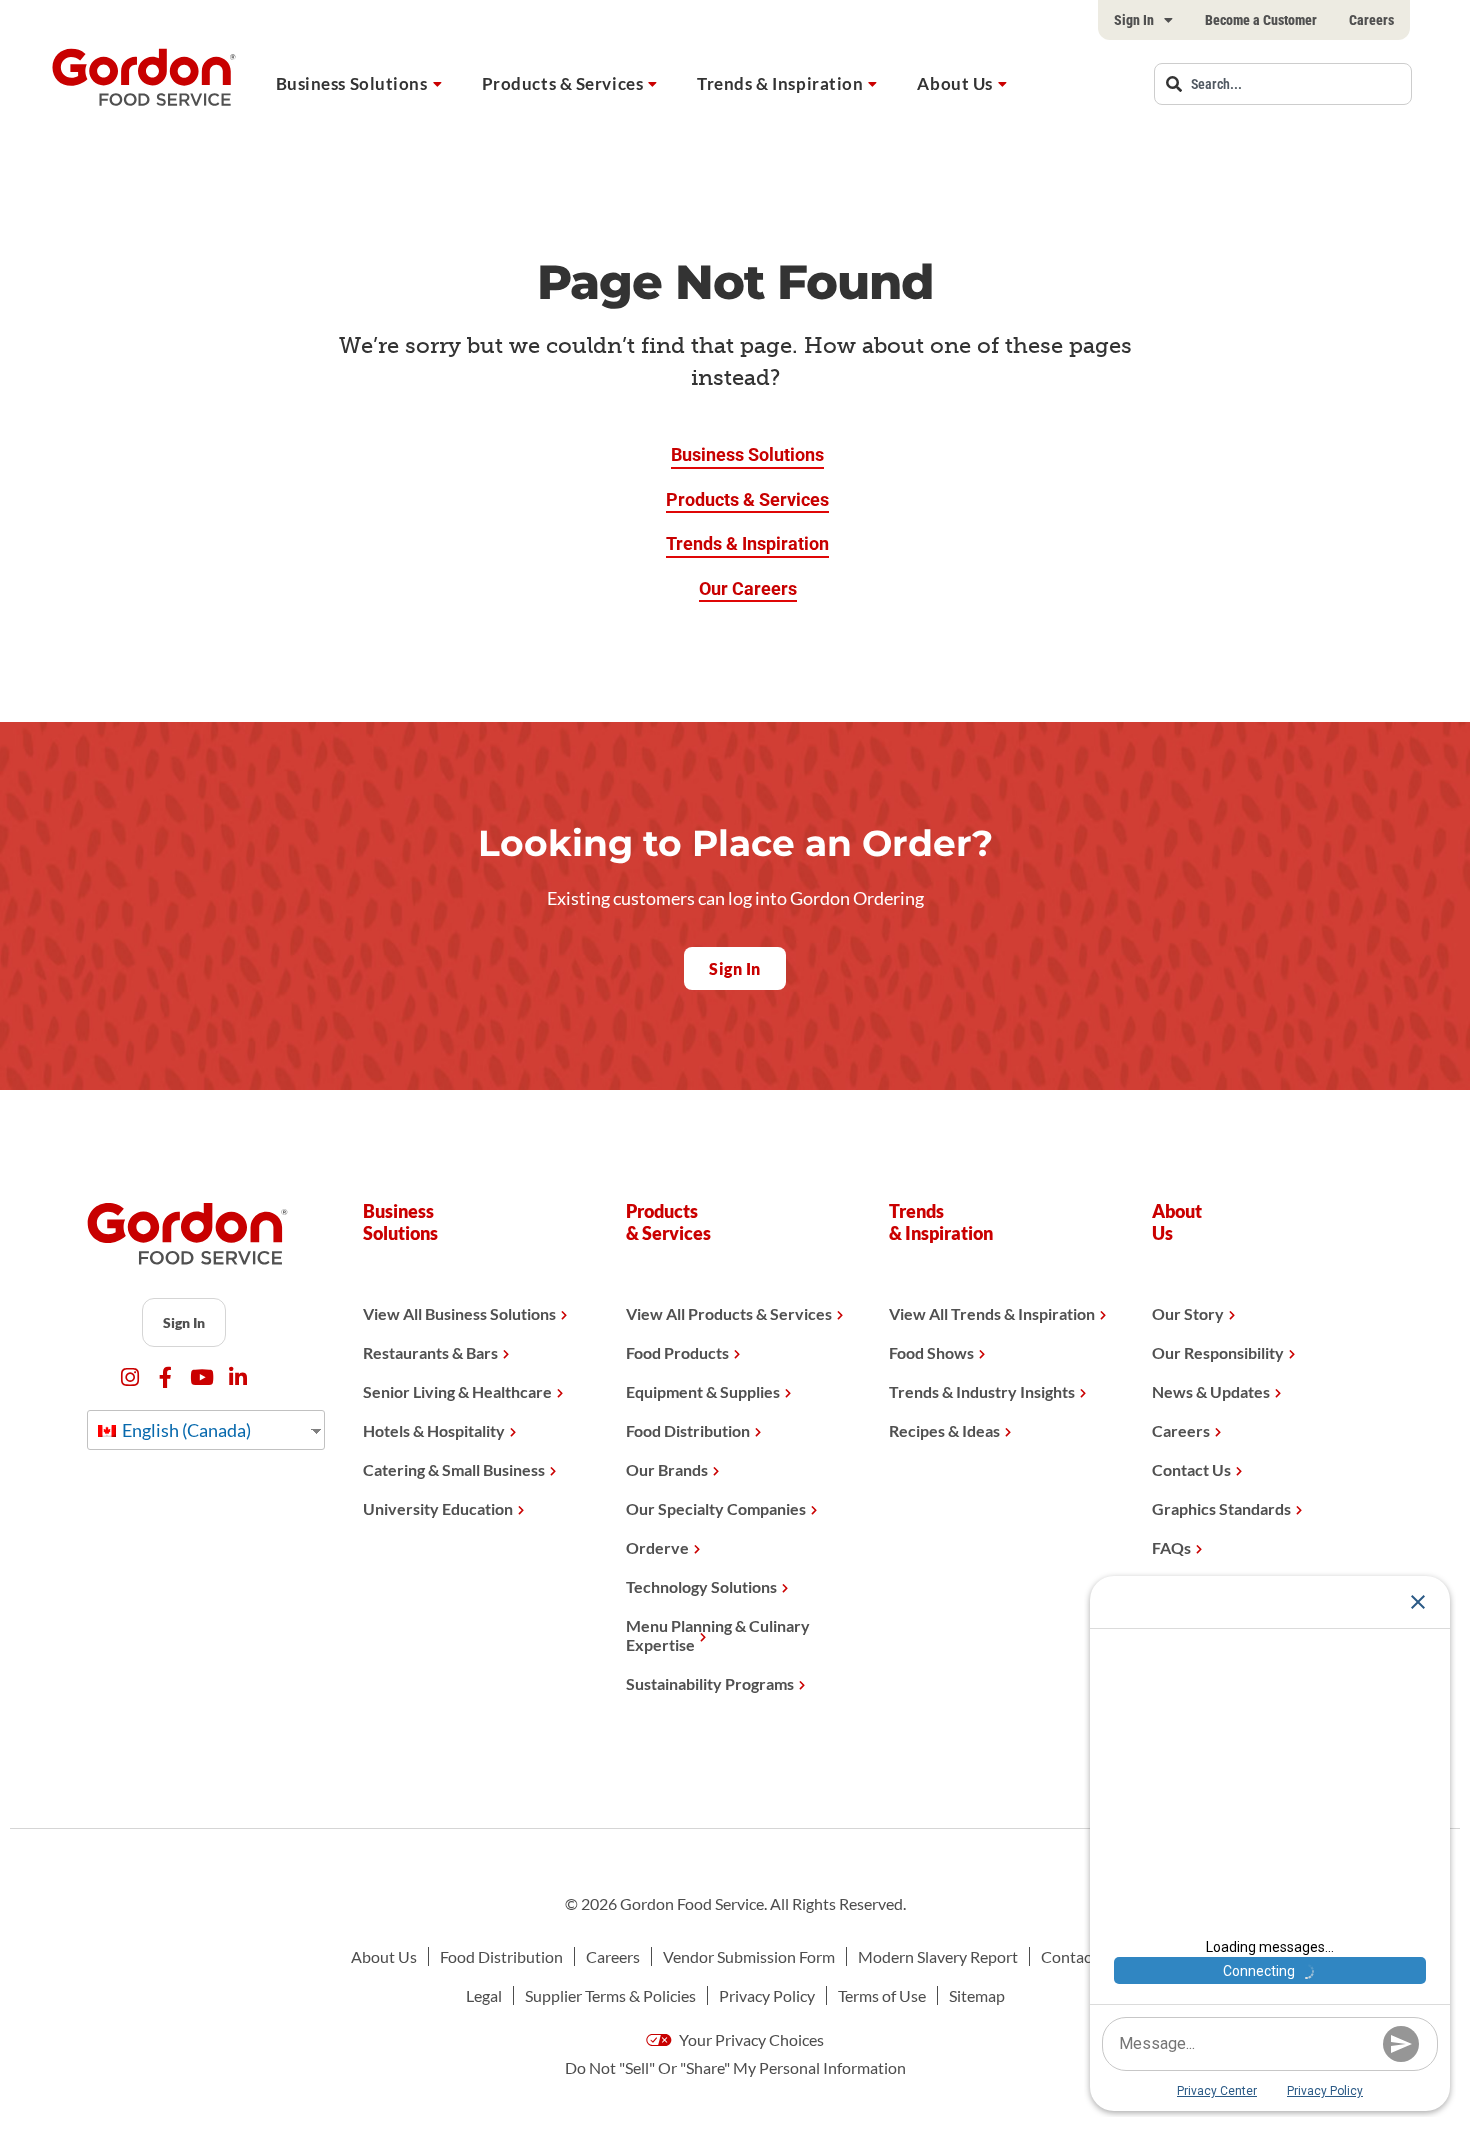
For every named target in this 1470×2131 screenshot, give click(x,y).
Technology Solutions (701, 1586)
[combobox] (1283, 84)
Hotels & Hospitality (434, 1430)
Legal (484, 1995)
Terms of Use (882, 1995)
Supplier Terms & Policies (610, 1995)
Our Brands (667, 1469)
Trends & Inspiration (780, 83)
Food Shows (931, 1352)
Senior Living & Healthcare (457, 1391)
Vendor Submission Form (749, 1956)
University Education (438, 1508)
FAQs (1171, 1547)
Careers (1371, 20)
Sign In (1134, 20)
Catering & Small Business (454, 1469)
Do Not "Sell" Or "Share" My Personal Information (735, 2067)
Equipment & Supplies (703, 1391)
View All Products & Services (729, 1313)
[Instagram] (129, 1377)
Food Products (677, 1352)
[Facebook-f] (165, 1377)
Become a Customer (1261, 20)
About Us (954, 83)
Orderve (657, 1547)
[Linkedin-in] (237, 1377)
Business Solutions (352, 83)
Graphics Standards (1221, 1508)
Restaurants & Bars (430, 1352)
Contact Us (1191, 1469)
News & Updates (1211, 1391)
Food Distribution (688, 1430)
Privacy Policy (767, 1995)
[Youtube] (201, 1377)
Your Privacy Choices (750, 2039)
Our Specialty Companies (716, 1508)
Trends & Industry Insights (982, 1391)
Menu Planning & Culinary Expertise (718, 1635)
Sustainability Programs (710, 1683)
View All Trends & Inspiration (992, 1313)
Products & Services (563, 83)
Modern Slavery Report (938, 1956)
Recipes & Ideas (944, 1430)
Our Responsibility (1218, 1352)
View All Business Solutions (459, 1313)
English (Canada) (185, 1430)
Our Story (1188, 1313)
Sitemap (977, 1995)
